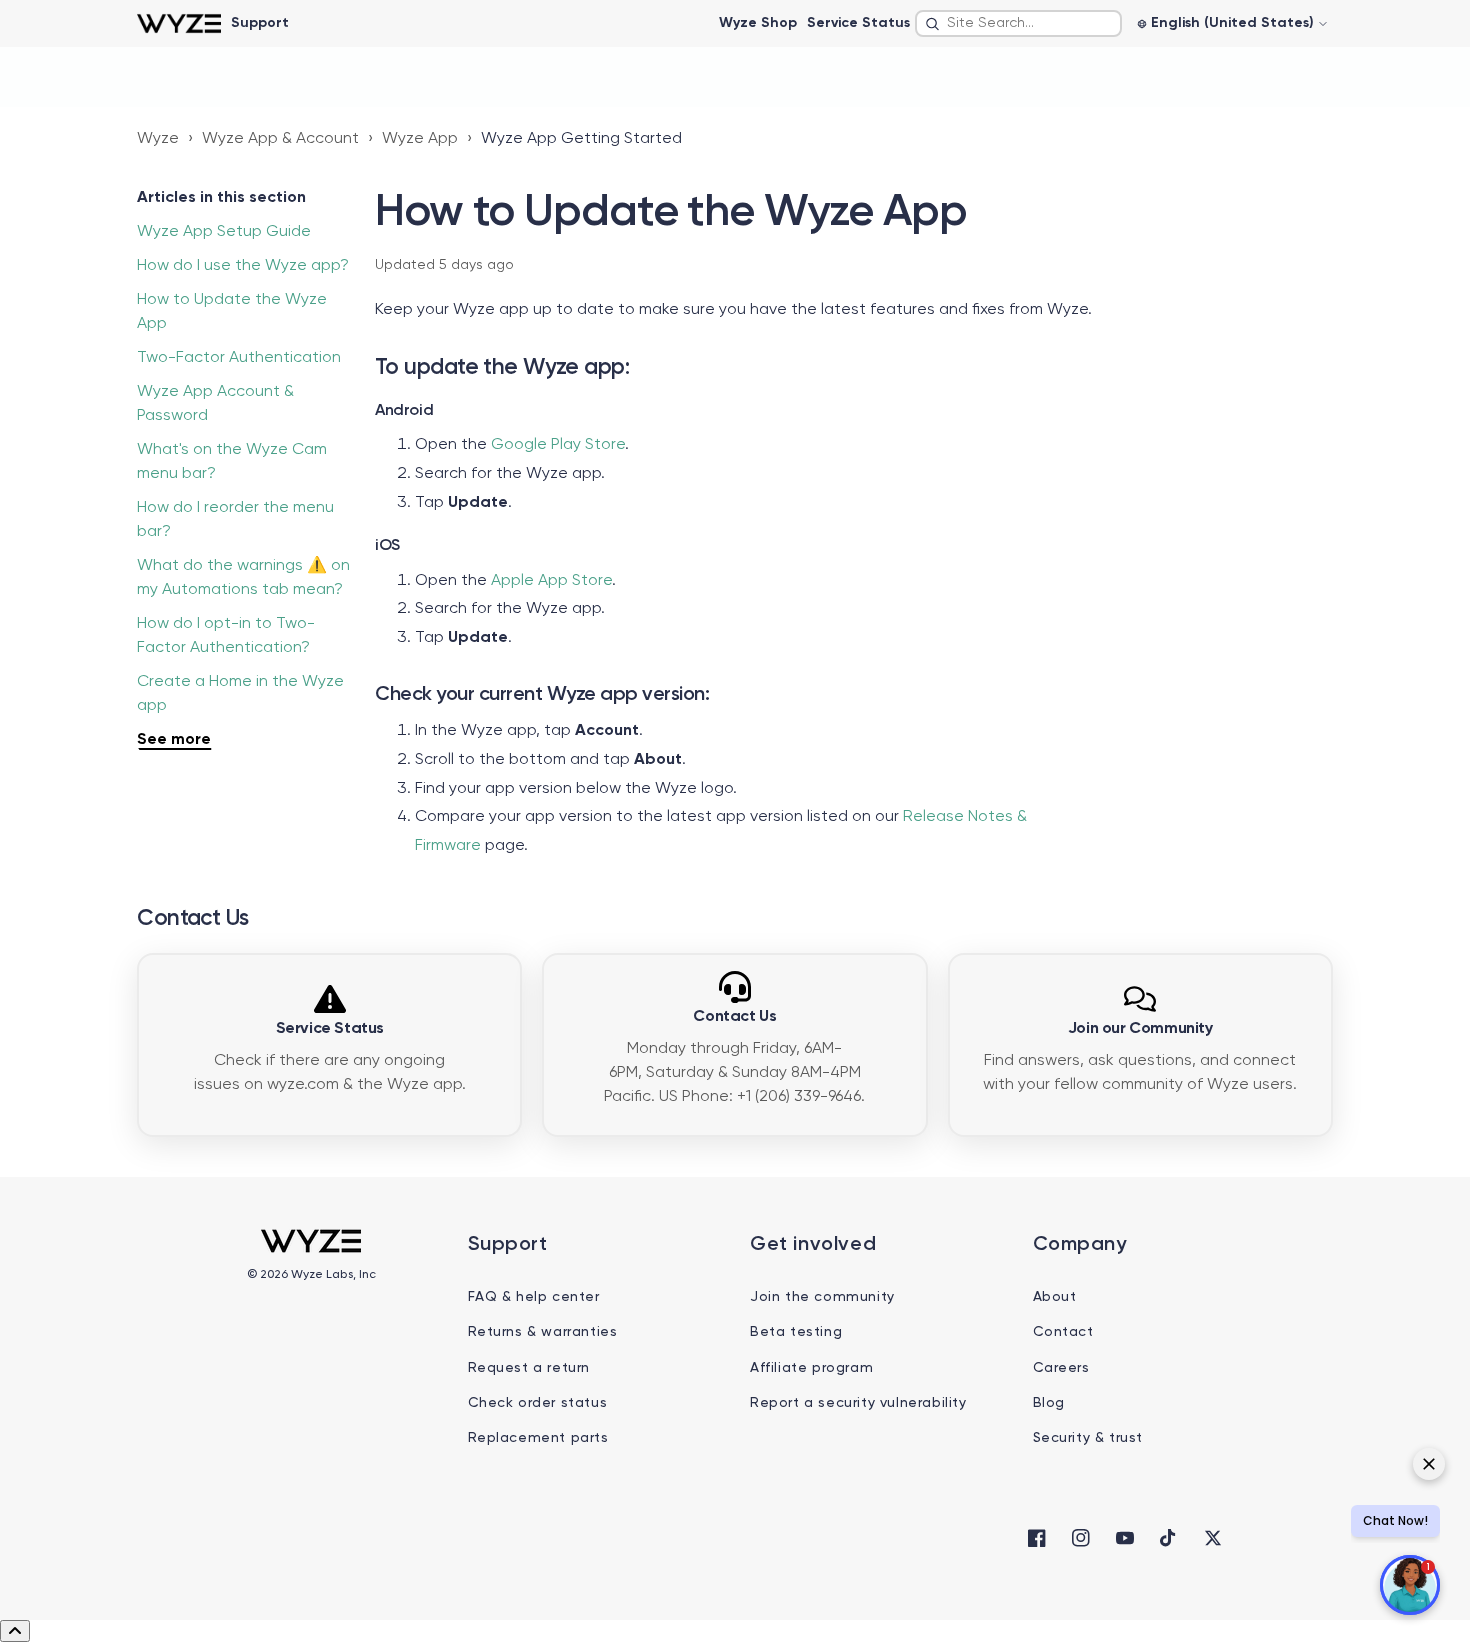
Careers (1061, 1368)
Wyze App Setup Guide (224, 232)
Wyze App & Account (280, 139)
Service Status (858, 23)
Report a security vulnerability (858, 1403)
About (1055, 1297)
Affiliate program (811, 1368)
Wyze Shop (758, 23)
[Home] (178, 23)
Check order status (538, 1403)
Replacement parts (538, 1438)
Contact (1063, 1332)
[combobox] (1018, 23)
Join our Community (1140, 1029)
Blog (1049, 1403)
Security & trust (1088, 1438)
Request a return (529, 1368)
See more (174, 740)
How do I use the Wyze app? (243, 266)
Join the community (822, 1297)
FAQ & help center (534, 1297)
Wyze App (420, 139)
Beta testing (796, 1332)
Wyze (158, 139)
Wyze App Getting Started (581, 139)
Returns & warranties (543, 1332)
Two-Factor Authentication (239, 358)
